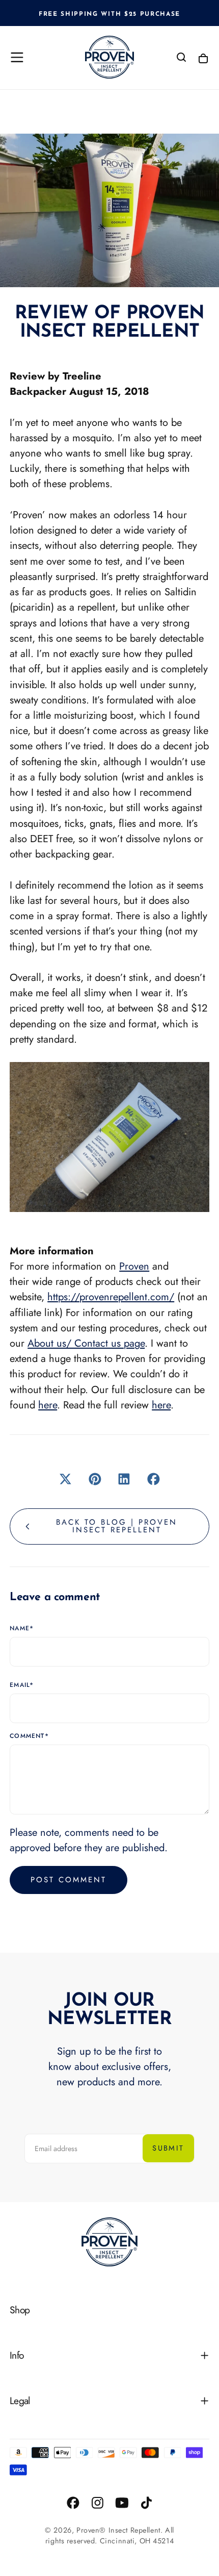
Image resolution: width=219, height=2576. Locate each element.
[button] (17, 57)
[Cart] (203, 58)
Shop (20, 2310)
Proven (134, 1266)
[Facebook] (73, 2503)
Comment (29, 1736)
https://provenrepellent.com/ (111, 1297)
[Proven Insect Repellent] (109, 2242)
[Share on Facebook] (154, 1479)
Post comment (69, 1880)
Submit (168, 2148)
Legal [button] (20, 2401)
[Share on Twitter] (66, 1479)
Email (22, 1685)
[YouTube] (122, 2503)
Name (22, 1629)
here (48, 1405)
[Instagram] (98, 2503)
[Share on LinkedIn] (124, 1479)
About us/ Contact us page (86, 1343)
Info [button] (17, 2355)
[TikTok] (146, 2503)
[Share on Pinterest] (95, 1479)
